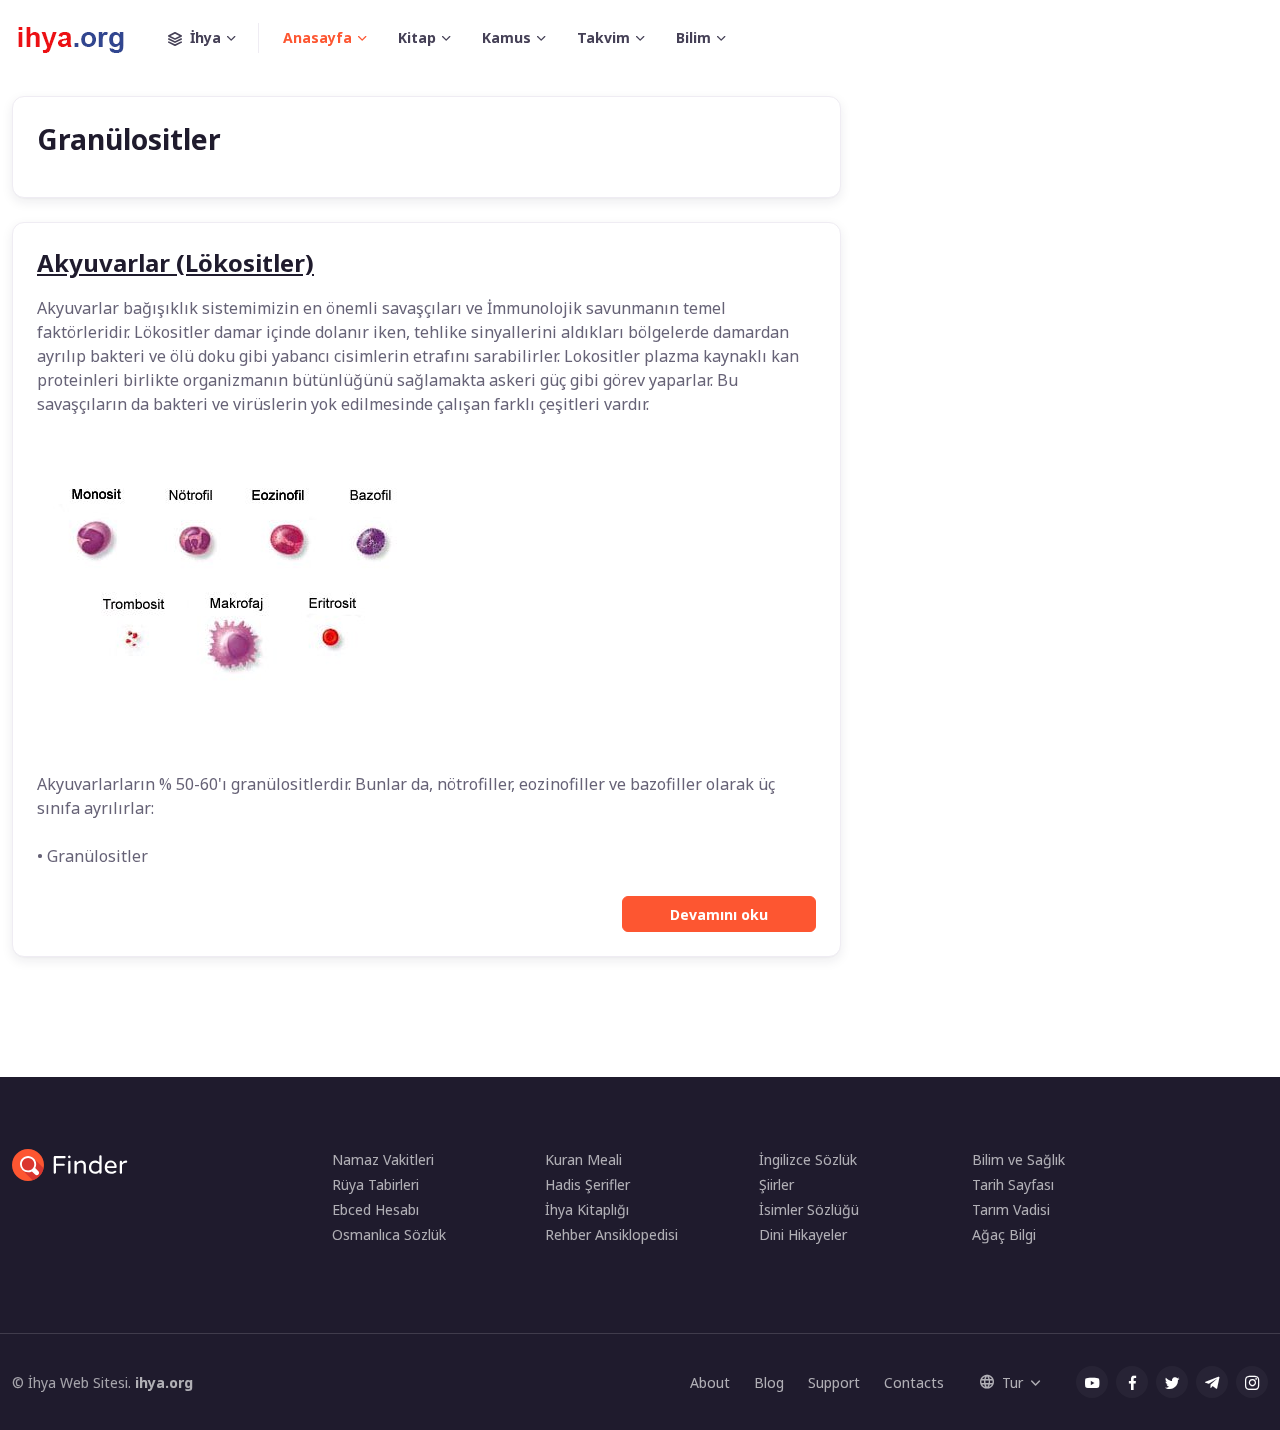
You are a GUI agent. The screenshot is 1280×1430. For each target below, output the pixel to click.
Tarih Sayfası (1013, 1184)
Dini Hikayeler (803, 1234)
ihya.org (164, 1382)
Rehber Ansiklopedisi (611, 1234)
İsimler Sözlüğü (809, 1209)
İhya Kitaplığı (587, 1209)
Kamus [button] (506, 37)
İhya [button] (205, 37)
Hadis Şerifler (587, 1184)
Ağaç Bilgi (1004, 1234)
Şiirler (776, 1184)
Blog (769, 1382)
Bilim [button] (693, 37)
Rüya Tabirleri (375, 1184)
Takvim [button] (603, 37)
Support (834, 1382)
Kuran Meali (583, 1159)
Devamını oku (719, 914)
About (710, 1382)
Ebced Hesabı (375, 1209)
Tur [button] (1012, 1382)
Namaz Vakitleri (383, 1159)
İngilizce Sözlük (808, 1159)
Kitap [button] (417, 37)
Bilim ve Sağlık (1018, 1159)
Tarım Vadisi (1011, 1209)
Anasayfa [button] (317, 37)
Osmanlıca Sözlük (389, 1234)
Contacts (914, 1382)
